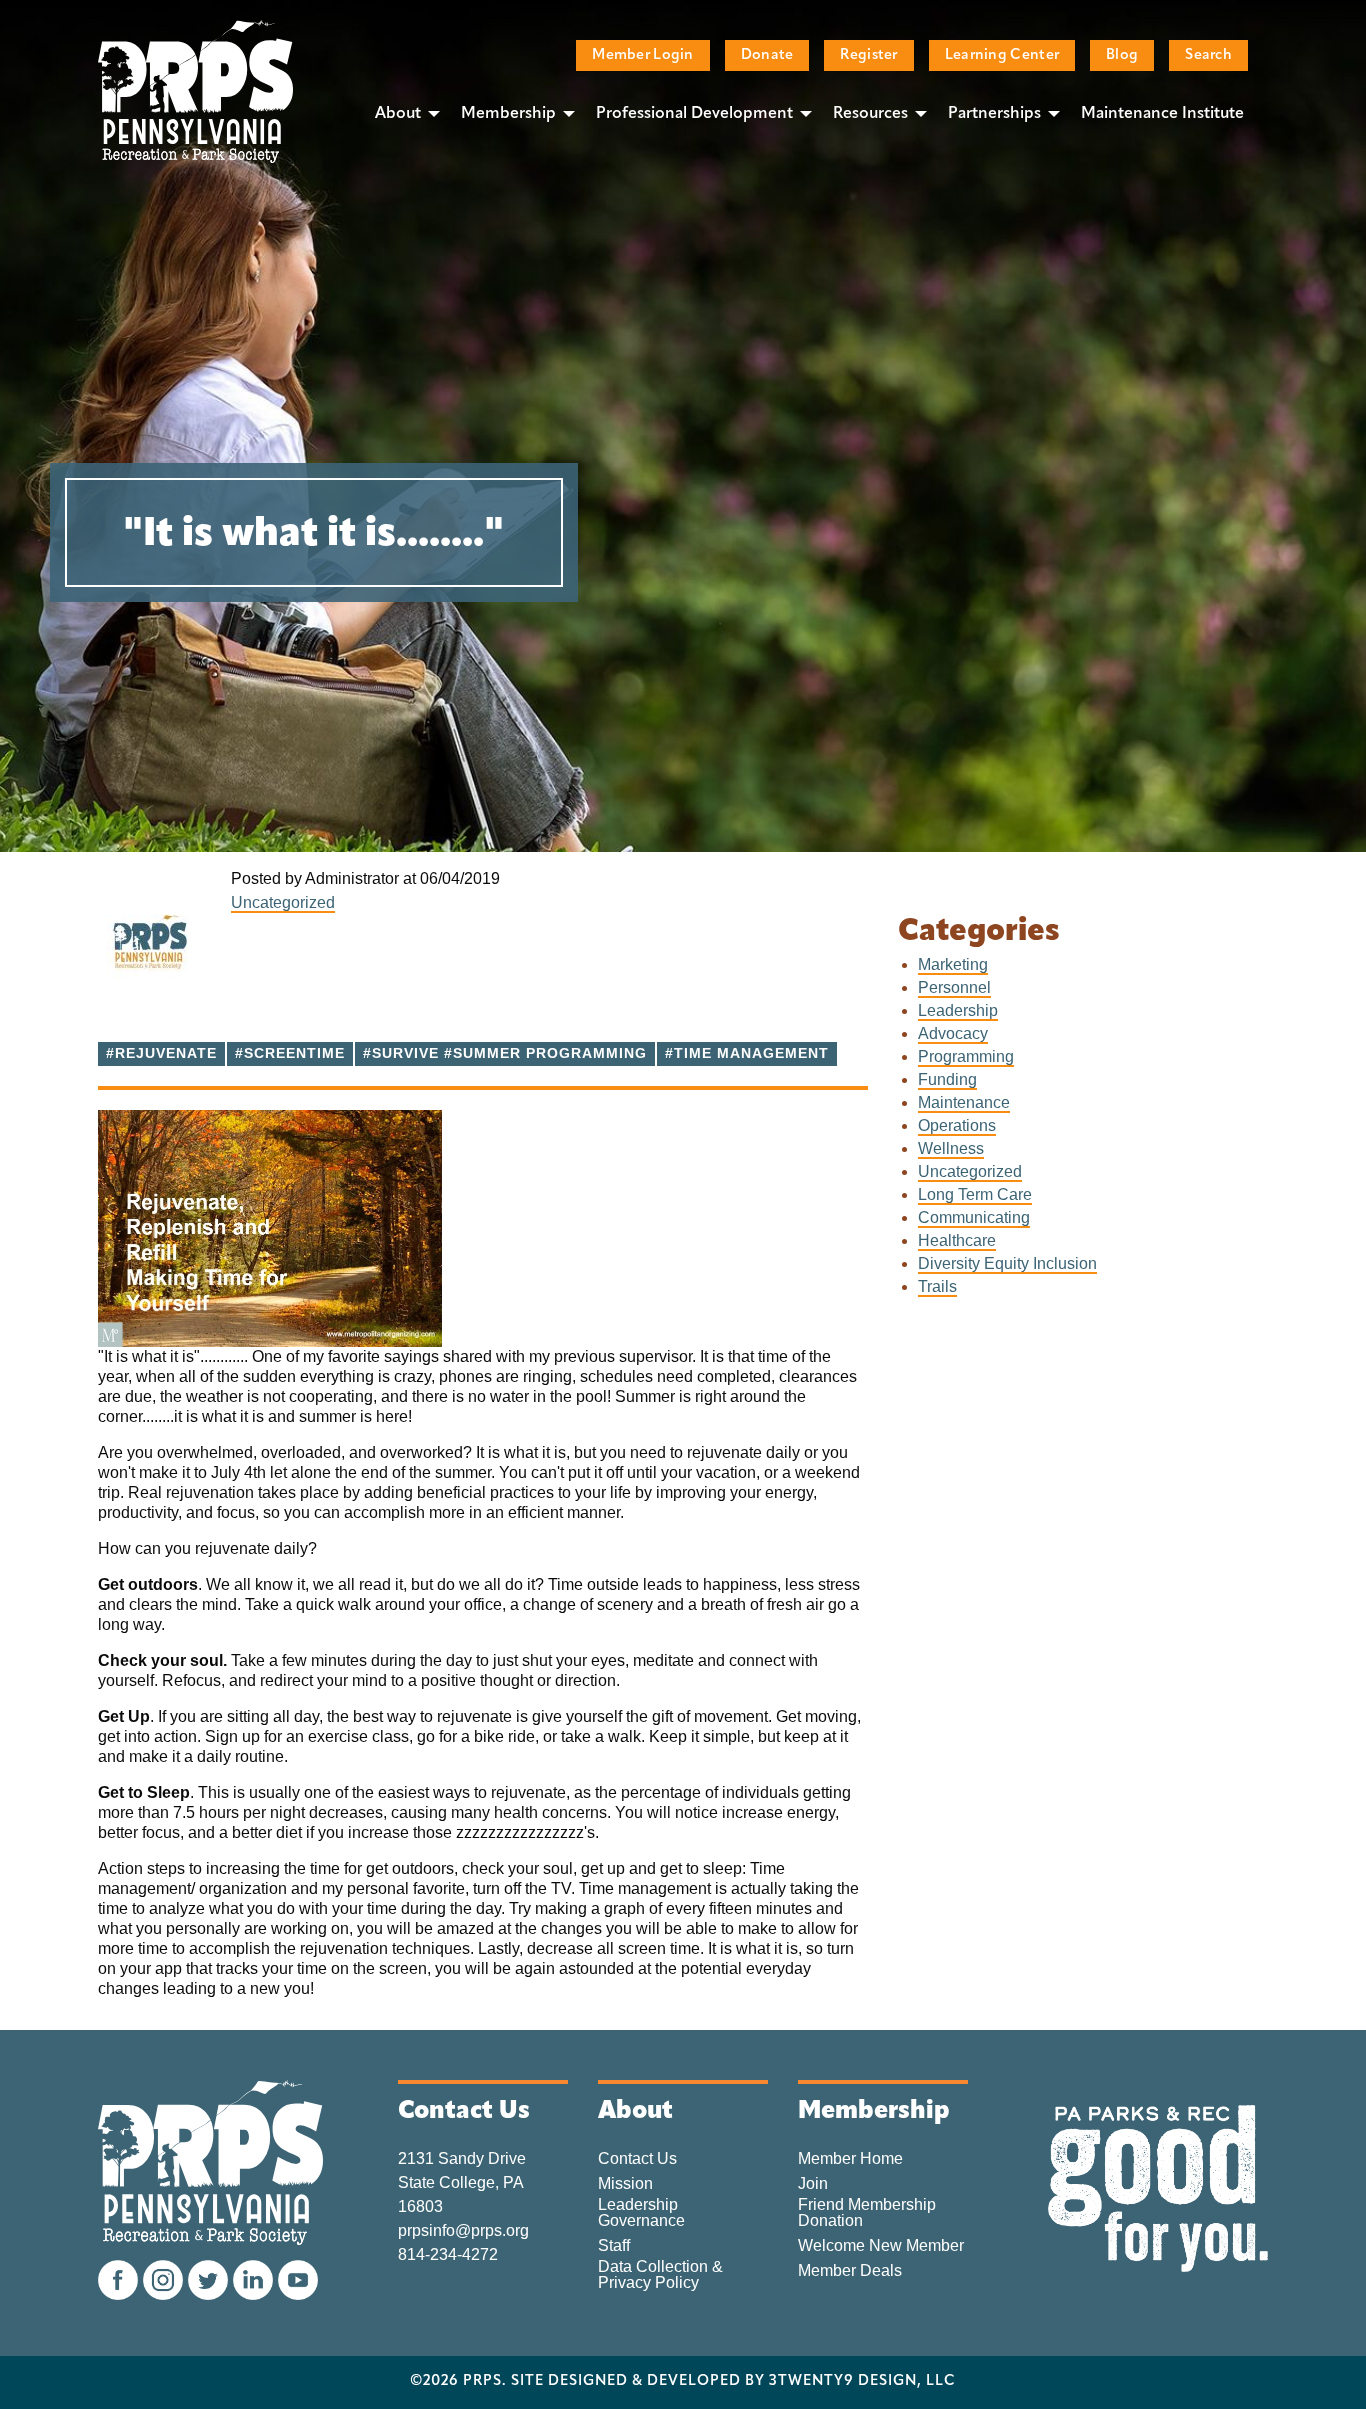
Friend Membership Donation (867, 2213)
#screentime (290, 1053)
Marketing (953, 964)
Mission (625, 2184)
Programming (966, 1056)
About (398, 114)
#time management (747, 1053)
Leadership (958, 1010)
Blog (1122, 55)
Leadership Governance (641, 2213)
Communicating (974, 1217)
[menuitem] (402, 113)
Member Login (642, 55)
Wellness (951, 1148)
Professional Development (694, 114)
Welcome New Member (881, 2246)
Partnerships (994, 114)
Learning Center (1002, 55)
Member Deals (850, 2271)
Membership (508, 114)
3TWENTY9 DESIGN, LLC (862, 2382)
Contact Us (637, 2159)
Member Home (850, 2159)
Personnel (954, 987)
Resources (870, 114)
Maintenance (964, 1102)
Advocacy (953, 1033)
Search (1208, 55)
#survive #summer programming (505, 1053)
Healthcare (957, 1240)
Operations (957, 1125)
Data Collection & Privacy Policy (660, 2275)
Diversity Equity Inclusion (1007, 1263)
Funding (947, 1079)
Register (868, 55)
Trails (937, 1286)
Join (813, 2184)
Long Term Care (975, 1194)
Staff (614, 2246)
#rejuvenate (161, 1053)
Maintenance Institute (1162, 114)
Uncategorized (283, 902)
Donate (767, 55)
